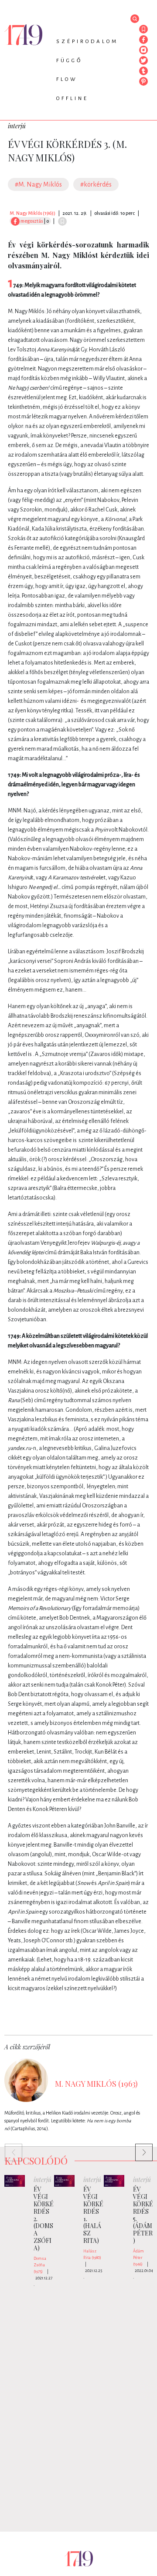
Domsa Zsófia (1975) (40, 2265)
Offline (72, 99)
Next (140, 2148)
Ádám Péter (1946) (138, 2258)
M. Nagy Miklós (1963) (32, 213)
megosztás (31, 221)
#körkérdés (96, 184)
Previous (9, 2148)
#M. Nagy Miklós (38, 184)
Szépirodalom (87, 42)
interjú (17, 126)
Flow (67, 79)
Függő (69, 61)
